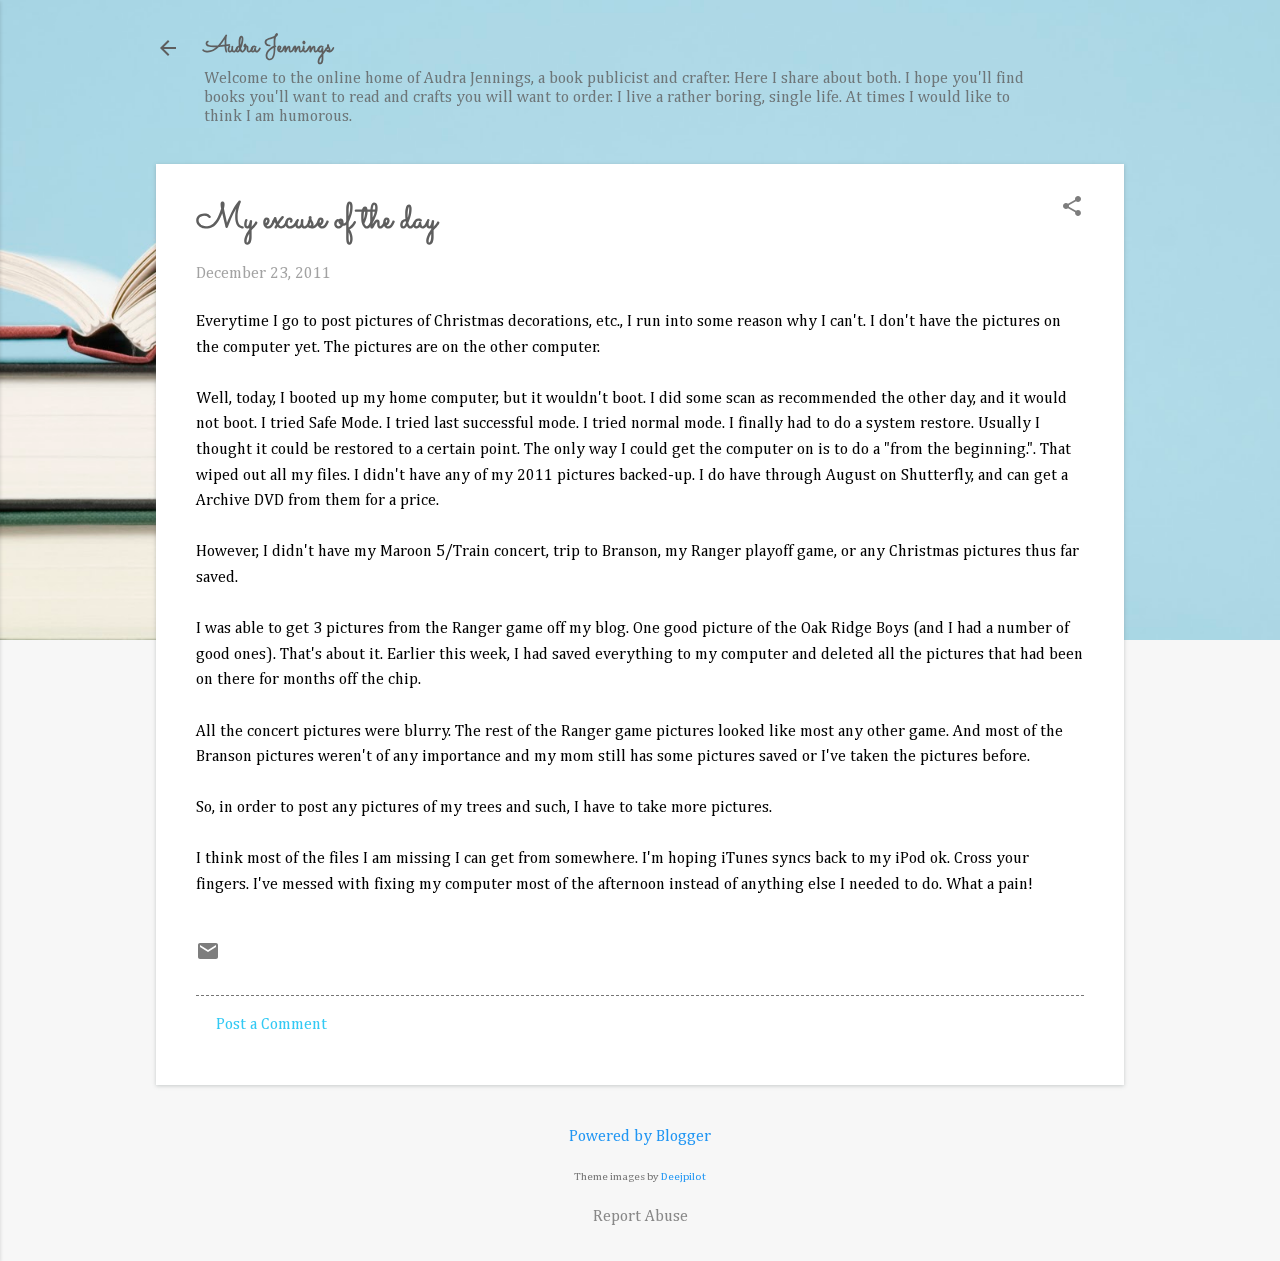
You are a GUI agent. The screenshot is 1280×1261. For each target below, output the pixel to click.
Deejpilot (683, 1176)
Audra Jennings (268, 47)
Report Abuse (640, 1217)
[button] (1072, 208)
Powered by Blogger (640, 1137)
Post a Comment (271, 1025)
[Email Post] (208, 959)
